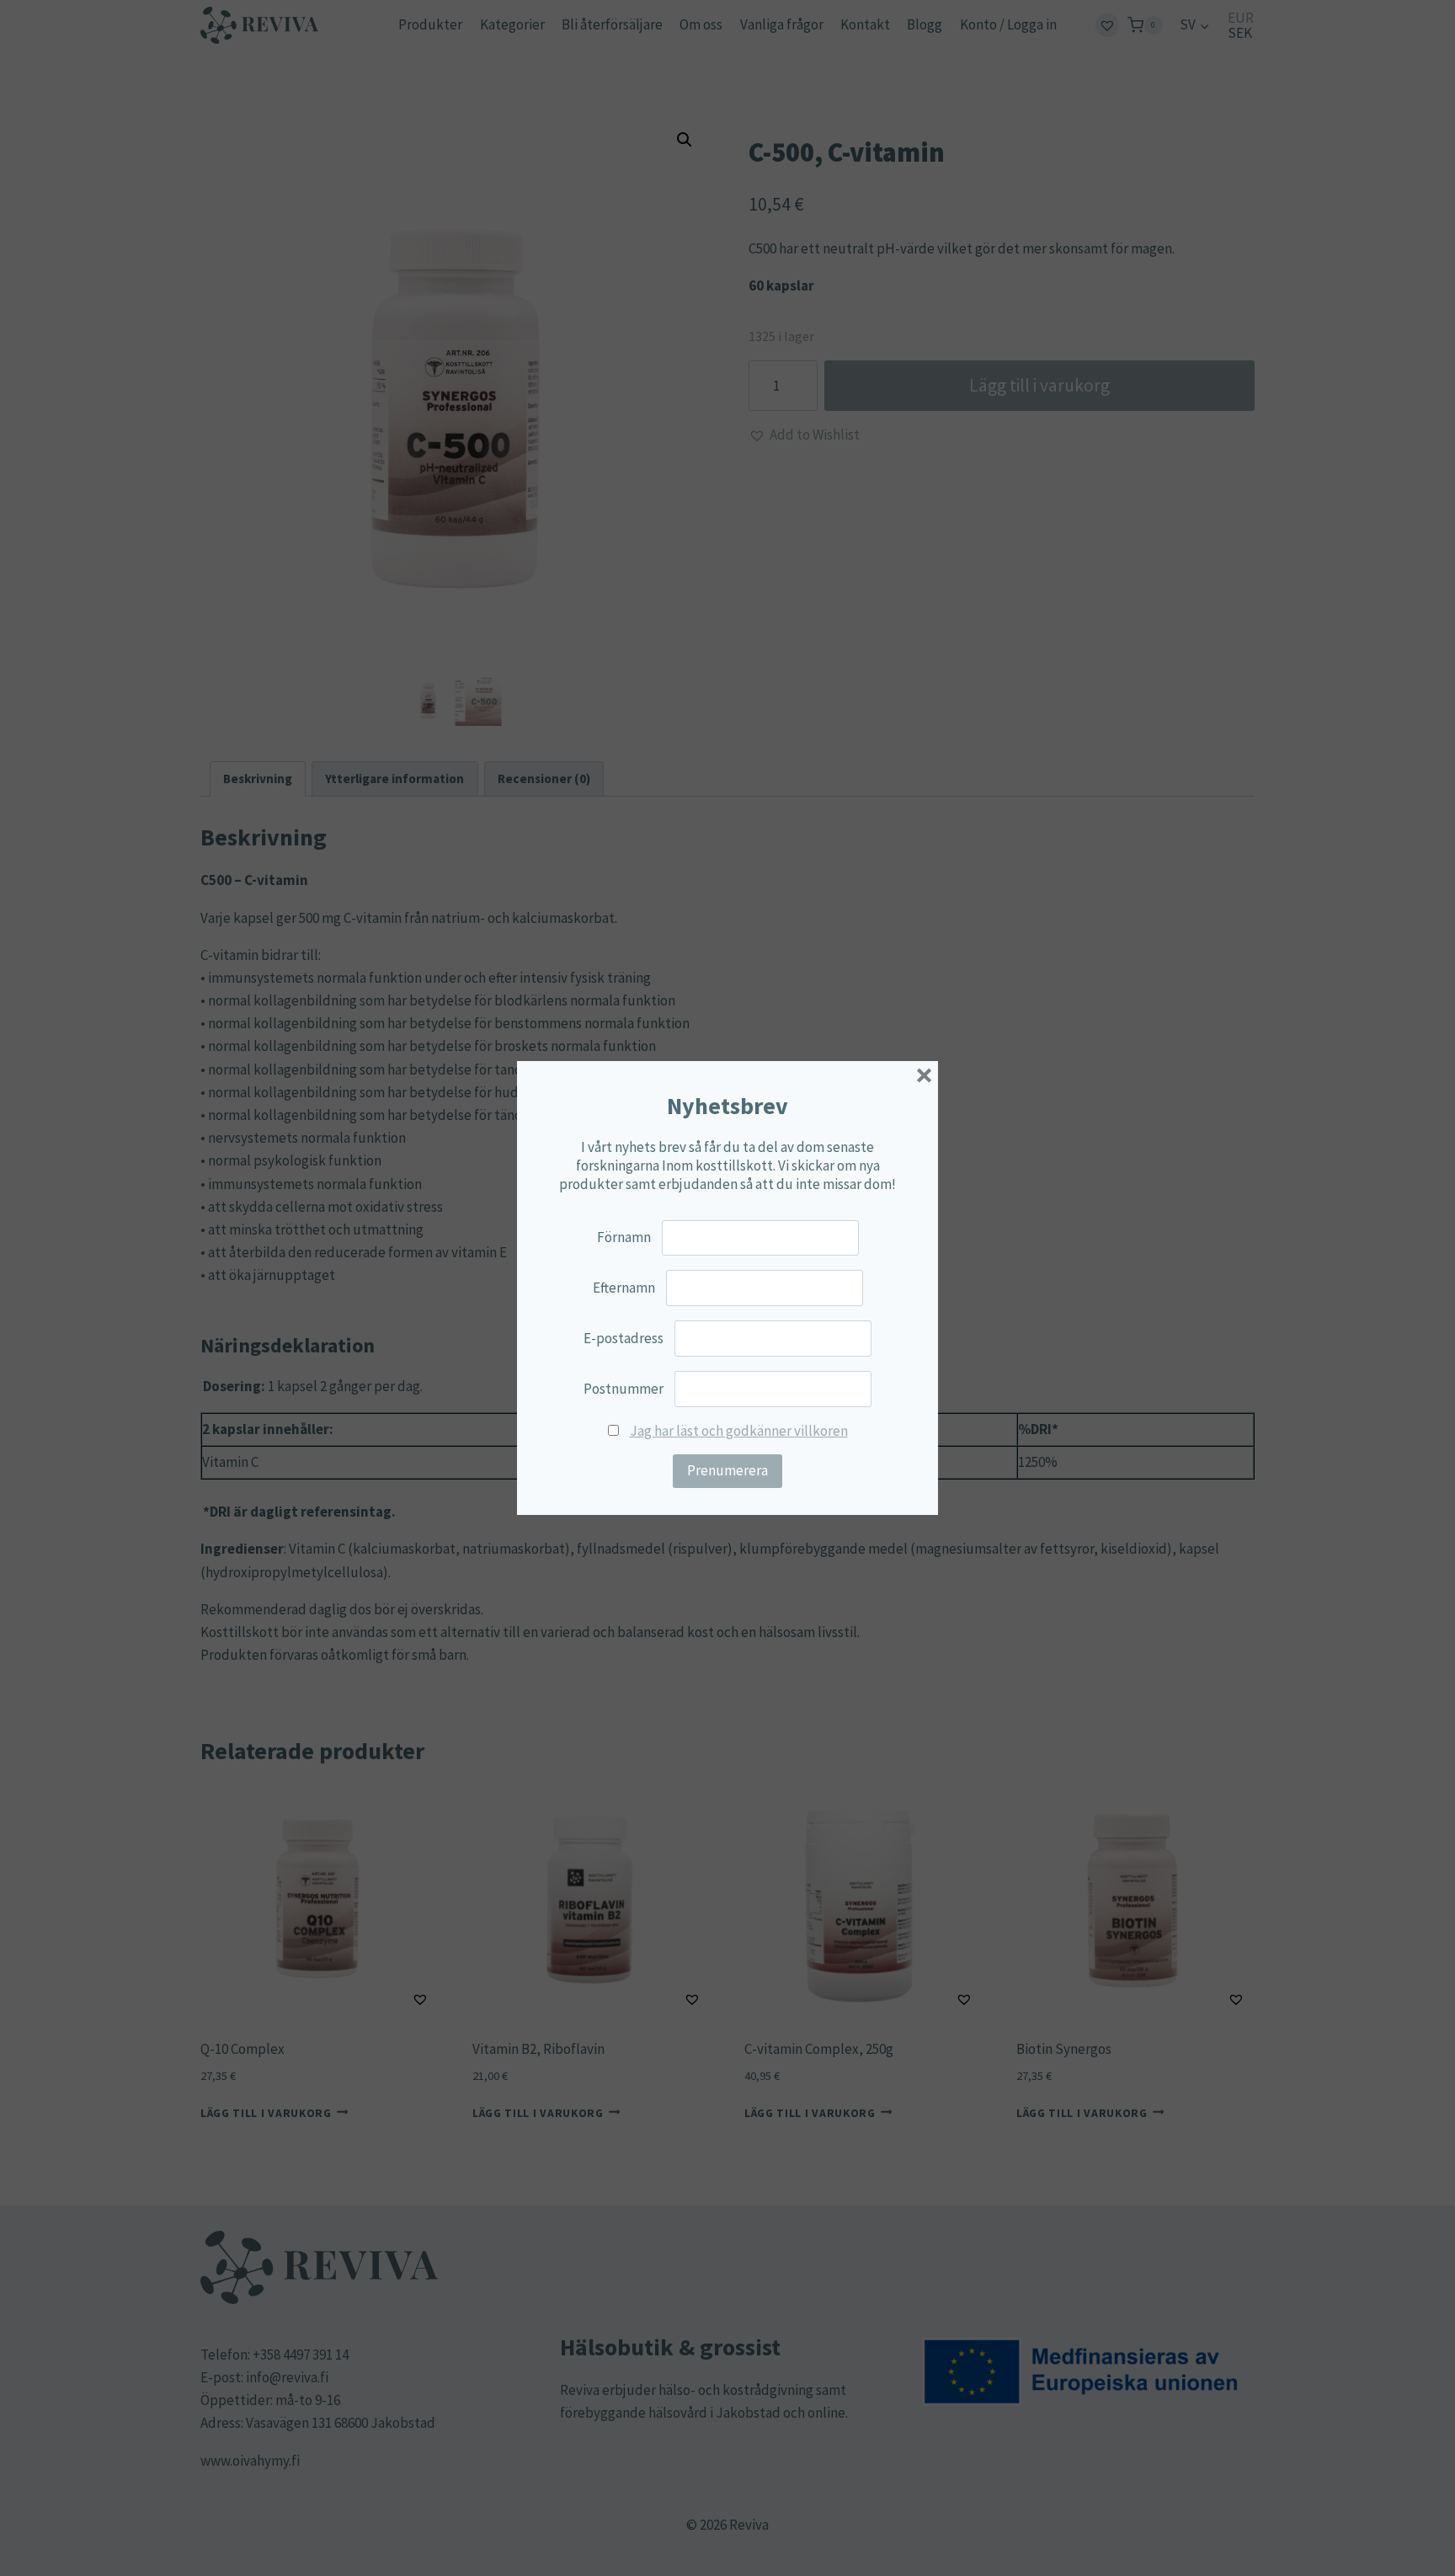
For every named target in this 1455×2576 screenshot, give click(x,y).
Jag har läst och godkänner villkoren (739, 1431)
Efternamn (624, 1288)
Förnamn (624, 1237)
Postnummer (624, 1389)
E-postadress (624, 1338)
